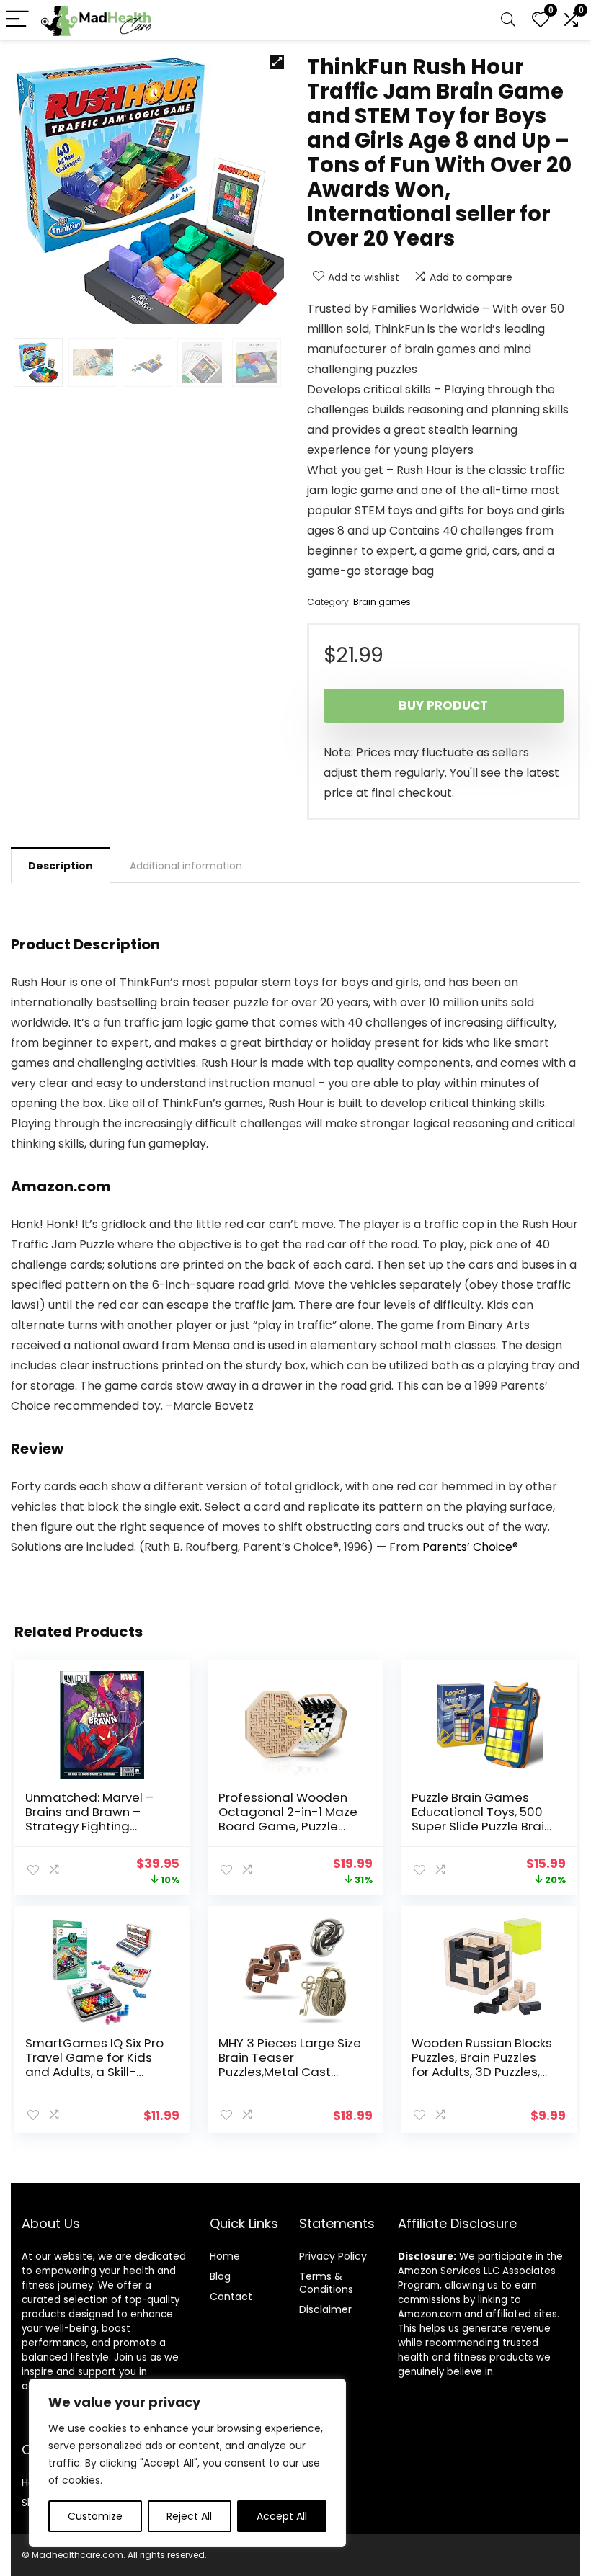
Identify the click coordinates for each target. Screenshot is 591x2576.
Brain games (382, 602)
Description (61, 866)
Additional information (186, 866)
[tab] (61, 865)
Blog (220, 2276)
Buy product (443, 705)
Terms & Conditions (326, 2283)
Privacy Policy (333, 2256)
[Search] (508, 20)
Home (225, 2256)
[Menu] (17, 20)
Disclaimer (325, 2309)
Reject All (189, 2516)
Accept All (282, 2516)
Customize (95, 2516)
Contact (231, 2297)
